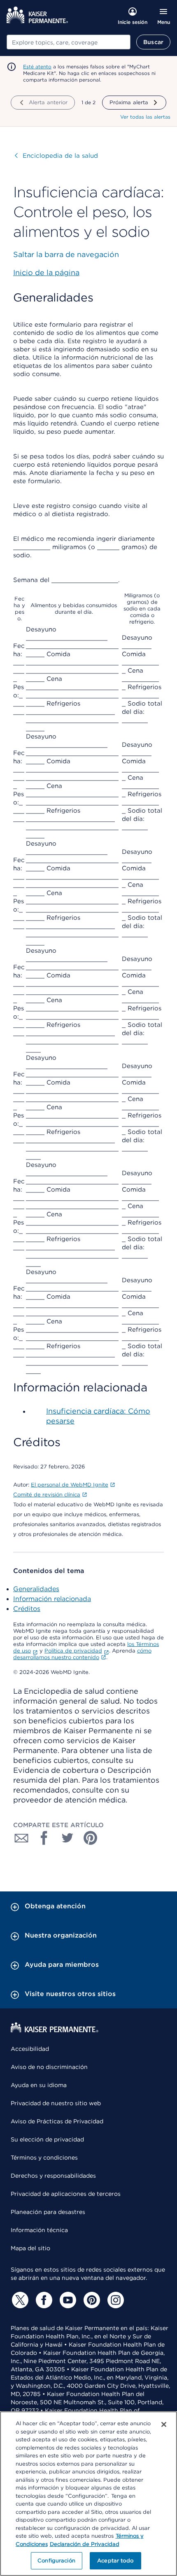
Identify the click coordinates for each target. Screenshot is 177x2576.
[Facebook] (43, 2300)
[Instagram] (114, 2300)
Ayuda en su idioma (39, 2085)
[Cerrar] (164, 2424)
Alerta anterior (48, 102)
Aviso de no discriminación (49, 2067)
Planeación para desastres (48, 2212)
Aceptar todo (115, 2561)
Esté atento (37, 67)
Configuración (56, 2561)
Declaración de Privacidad (85, 2544)
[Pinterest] (91, 2300)
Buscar (153, 42)
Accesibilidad (30, 2049)
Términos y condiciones (44, 2158)
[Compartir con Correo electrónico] (21, 1838)
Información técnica (39, 2230)
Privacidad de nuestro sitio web (56, 2103)
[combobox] (69, 42)
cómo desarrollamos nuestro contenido (82, 1654)
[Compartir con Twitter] (68, 1838)
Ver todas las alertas (145, 117)
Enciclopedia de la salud (56, 156)
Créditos (27, 1609)
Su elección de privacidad (47, 2139)
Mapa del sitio (30, 2248)
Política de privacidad (73, 1651)
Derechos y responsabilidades (53, 2176)
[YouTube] (67, 2300)
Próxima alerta (129, 102)
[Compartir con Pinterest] (91, 1838)
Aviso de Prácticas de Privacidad (57, 2121)
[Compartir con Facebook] (44, 1838)
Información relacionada (52, 1599)
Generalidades (36, 1589)
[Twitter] (19, 2300)
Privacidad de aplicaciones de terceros (66, 2194)
